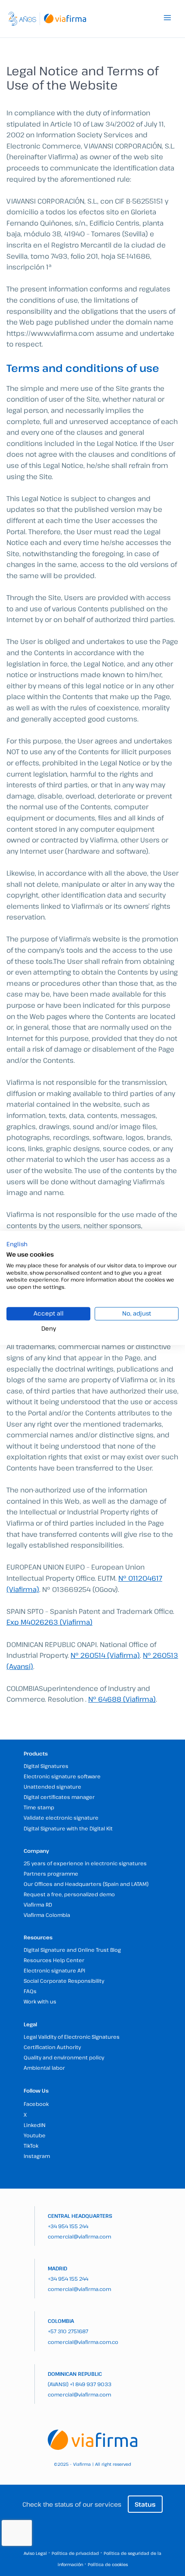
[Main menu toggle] (167, 18)
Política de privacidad (75, 2553)
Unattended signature (52, 1786)
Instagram (37, 2156)
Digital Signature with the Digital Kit (68, 1828)
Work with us (40, 2001)
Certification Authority (52, 2047)
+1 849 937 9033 (91, 2384)
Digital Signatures (46, 1766)
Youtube (35, 2135)
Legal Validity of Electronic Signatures (72, 2037)
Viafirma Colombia (47, 1915)
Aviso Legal (35, 2553)
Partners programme (51, 1873)
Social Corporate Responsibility (64, 1981)
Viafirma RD (38, 1904)
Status (145, 2504)
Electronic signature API (54, 1970)
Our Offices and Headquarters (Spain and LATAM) (86, 1884)
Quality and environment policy (64, 2057)
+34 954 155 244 (68, 2226)
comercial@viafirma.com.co (83, 2342)
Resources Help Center (54, 1960)
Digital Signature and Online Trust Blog (72, 1950)
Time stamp (39, 1807)
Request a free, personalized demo (69, 1894)
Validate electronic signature (61, 1817)
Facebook (36, 2104)
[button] (17, 1244)
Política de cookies (108, 2564)
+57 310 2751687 (68, 2331)
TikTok (31, 2146)
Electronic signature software (62, 1776)
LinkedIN (35, 2125)
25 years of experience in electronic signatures (85, 1863)
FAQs (30, 1991)
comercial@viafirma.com (79, 2236)
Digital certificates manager (59, 1797)
